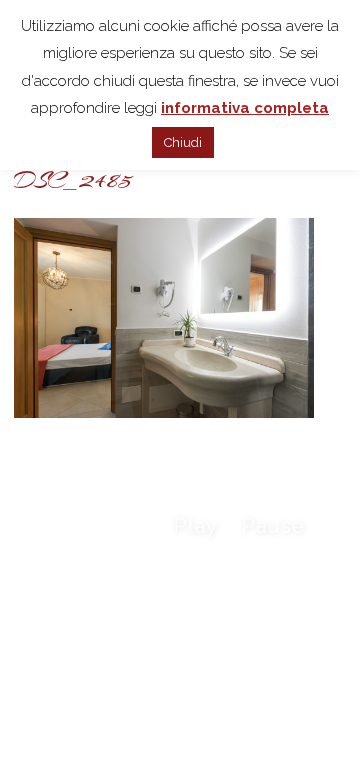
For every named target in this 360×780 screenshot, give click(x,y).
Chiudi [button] (183, 142)
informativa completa (245, 108)
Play (196, 526)
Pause (273, 526)
